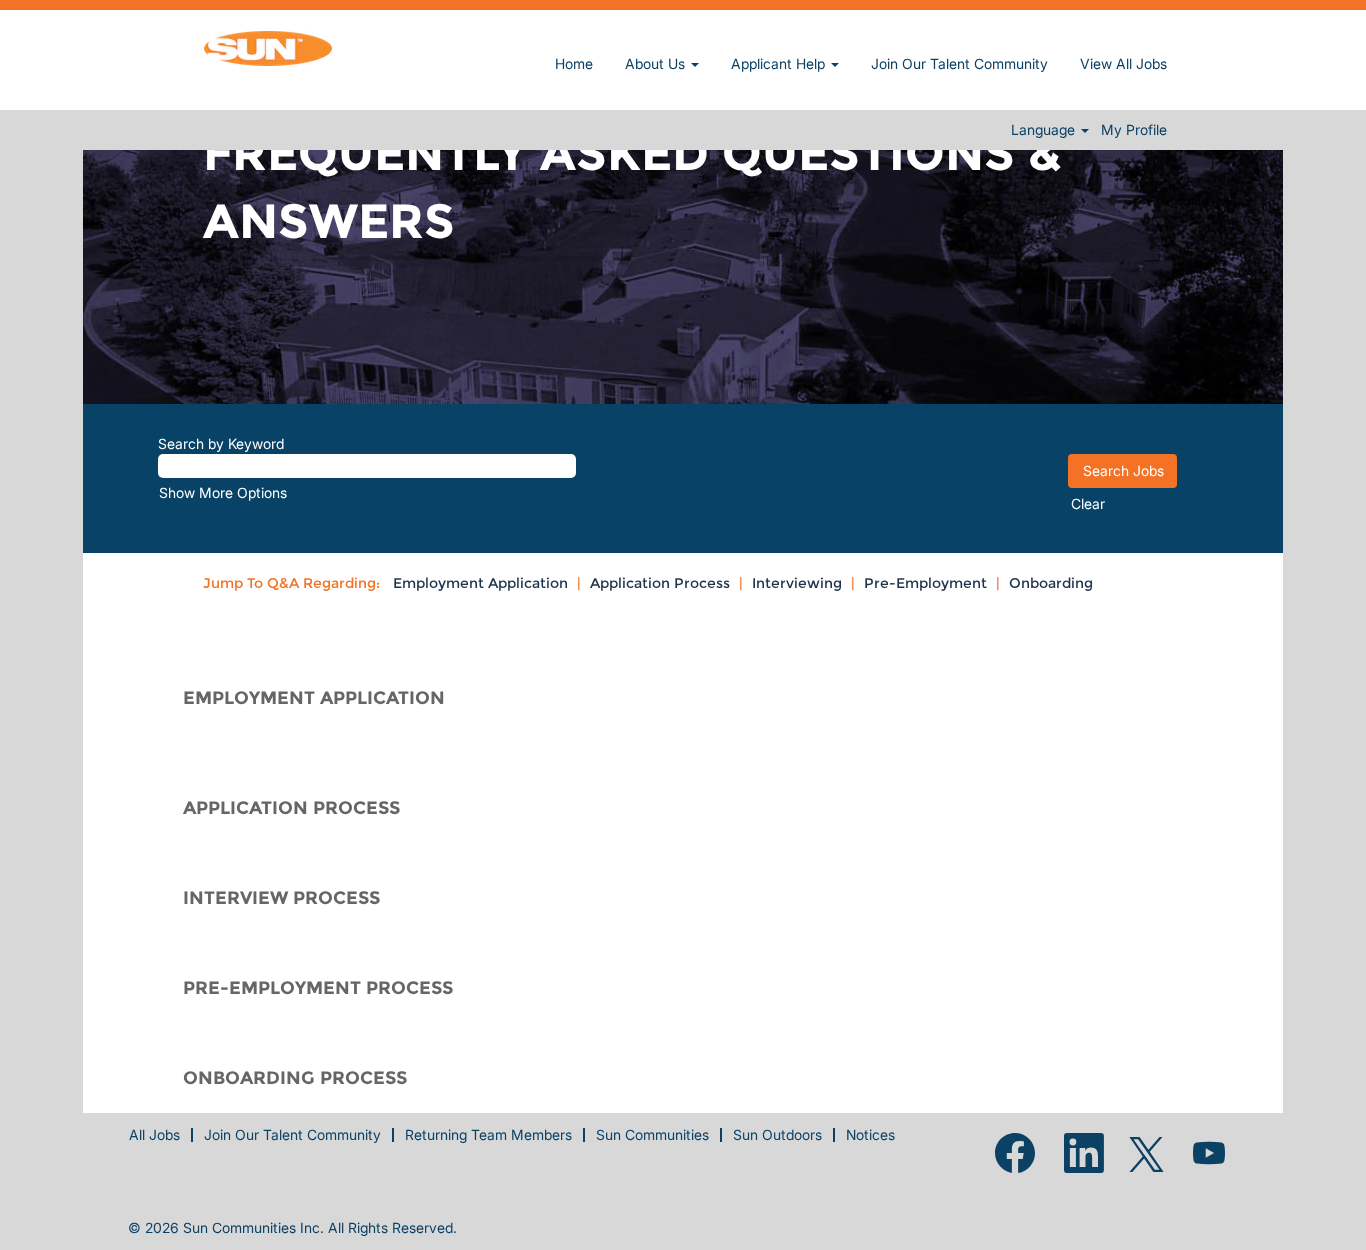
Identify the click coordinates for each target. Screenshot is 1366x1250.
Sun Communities (652, 1134)
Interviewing (797, 583)
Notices (870, 1134)
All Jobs (154, 1134)
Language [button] (1045, 130)
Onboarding (1051, 583)
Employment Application (480, 583)
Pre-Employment (925, 583)
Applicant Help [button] (780, 63)
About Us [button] (657, 63)
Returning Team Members (488, 1134)
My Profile (1134, 130)
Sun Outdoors (777, 1134)
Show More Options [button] (223, 492)
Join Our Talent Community (959, 63)
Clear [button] (1088, 503)
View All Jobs (1123, 63)
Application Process (660, 583)
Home (574, 63)
